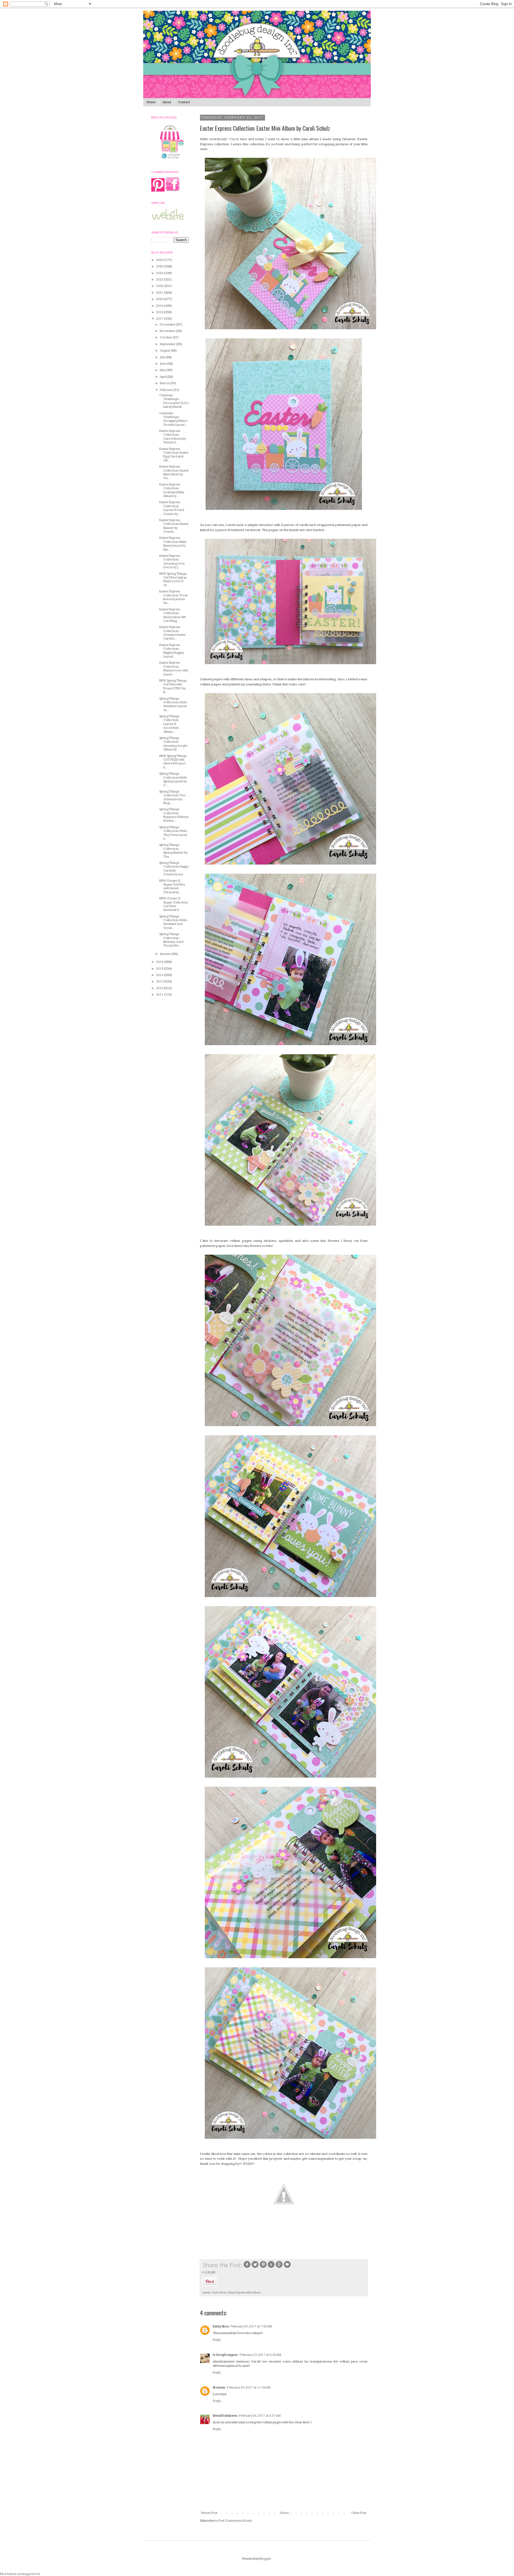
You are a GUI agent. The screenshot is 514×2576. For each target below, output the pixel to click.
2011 (160, 995)
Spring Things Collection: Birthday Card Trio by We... (171, 940)
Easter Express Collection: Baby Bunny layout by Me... (173, 544)
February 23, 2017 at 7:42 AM (251, 2326)
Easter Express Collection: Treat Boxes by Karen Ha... (173, 597)
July (163, 357)
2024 (160, 273)
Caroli (234, 139)
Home (151, 102)
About (167, 102)
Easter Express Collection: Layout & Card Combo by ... (172, 508)
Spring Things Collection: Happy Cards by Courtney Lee (174, 869)
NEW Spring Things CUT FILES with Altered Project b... (173, 762)
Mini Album (254, 2292)
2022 (160, 286)
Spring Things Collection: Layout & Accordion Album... (169, 724)
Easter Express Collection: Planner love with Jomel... (174, 668)
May (163, 370)
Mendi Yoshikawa (225, 2416)
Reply (217, 2340)
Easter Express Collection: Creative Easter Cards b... (173, 633)
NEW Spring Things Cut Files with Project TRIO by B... (173, 686)
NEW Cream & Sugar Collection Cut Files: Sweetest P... (174, 904)
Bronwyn (219, 2388)
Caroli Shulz (219, 2292)
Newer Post (209, 2513)
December (168, 325)
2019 (160, 306)
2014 (160, 975)
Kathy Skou (221, 2326)
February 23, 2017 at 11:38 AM (249, 2388)
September (168, 344)
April (163, 377)
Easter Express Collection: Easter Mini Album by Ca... (174, 472)
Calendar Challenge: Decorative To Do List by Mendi (174, 401)
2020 (160, 299)
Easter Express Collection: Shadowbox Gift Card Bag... (173, 615)
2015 (160, 969)
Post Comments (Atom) (235, 2521)
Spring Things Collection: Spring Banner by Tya (173, 851)
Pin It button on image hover (20, 2574)
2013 (160, 982)
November (168, 331)
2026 (160, 260)
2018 (160, 312)
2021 (160, 293)
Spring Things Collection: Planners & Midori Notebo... (174, 815)
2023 (160, 280)
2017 (160, 319)
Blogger (265, 2559)
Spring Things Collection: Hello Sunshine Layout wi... (173, 704)
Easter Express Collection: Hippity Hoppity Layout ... (172, 651)
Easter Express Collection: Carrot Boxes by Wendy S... (173, 437)
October (166, 337)
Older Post (359, 2513)
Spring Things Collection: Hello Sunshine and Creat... (173, 922)
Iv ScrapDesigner (225, 2355)
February (167, 390)
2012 (160, 988)
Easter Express (237, 2292)
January (166, 954)
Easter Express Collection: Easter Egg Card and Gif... (174, 455)
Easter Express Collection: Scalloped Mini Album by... (172, 490)
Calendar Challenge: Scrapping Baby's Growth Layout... (173, 419)
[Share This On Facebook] (247, 2267)
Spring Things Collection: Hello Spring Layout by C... (173, 779)
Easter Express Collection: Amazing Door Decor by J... (172, 562)
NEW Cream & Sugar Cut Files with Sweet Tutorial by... (172, 887)
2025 (160, 266)
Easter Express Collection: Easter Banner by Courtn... (174, 526)
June (163, 364)
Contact (184, 102)
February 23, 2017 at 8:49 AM (260, 2355)
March (165, 383)
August (165, 351)
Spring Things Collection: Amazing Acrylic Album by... (174, 744)
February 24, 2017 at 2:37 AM (260, 2416)
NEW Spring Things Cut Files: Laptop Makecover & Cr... (173, 579)
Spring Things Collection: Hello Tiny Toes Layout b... (173, 833)
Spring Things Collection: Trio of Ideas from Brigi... (172, 797)
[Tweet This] (255, 2267)
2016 (160, 962)
